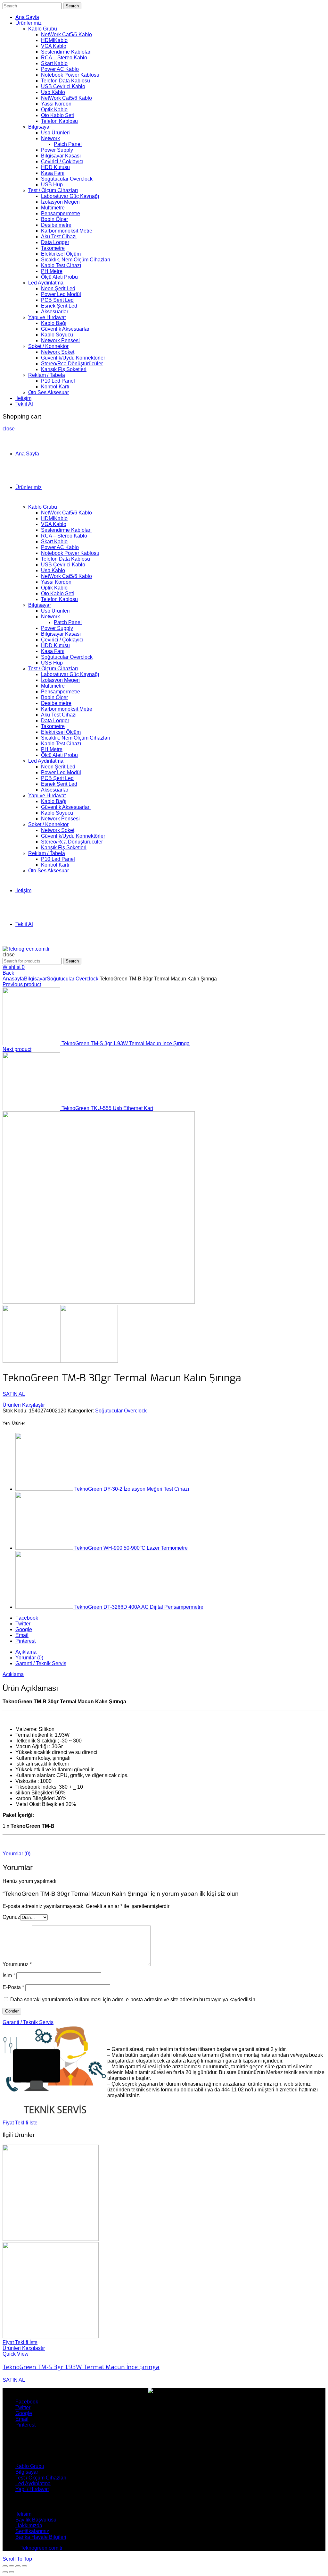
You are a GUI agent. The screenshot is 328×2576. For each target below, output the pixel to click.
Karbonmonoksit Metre (67, 231)
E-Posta (13, 1987)
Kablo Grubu (43, 29)
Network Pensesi (60, 340)
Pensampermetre (61, 213)
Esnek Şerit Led (59, 306)
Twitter (23, 1624)
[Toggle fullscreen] (18, 2566)
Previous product (22, 984)
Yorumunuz (17, 1964)
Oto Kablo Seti (57, 115)
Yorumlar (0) (29, 1658)
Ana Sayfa (27, 17)
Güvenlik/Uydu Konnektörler (73, 358)
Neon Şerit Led (58, 288)
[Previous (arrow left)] (5, 2572)
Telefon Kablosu (59, 121)
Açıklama (26, 1652)
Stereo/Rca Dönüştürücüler (72, 364)
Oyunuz (11, 1917)
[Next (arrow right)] (12, 2572)
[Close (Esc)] (5, 2566)
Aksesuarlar (55, 312)
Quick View (16, 2354)
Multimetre (53, 208)
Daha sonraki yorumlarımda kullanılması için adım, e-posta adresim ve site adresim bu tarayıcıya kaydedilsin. (133, 2000)
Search (72, 6)
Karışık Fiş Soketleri (64, 369)
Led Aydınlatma (46, 283)
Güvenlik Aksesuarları (66, 329)
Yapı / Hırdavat (32, 2489)
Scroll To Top (17, 2559)
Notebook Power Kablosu (70, 75)
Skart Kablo (54, 63)
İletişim (23, 398)
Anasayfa (13, 979)
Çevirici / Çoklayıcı (62, 161)
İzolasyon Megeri (60, 202)
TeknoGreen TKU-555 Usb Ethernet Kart (107, 1108)
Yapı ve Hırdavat (47, 317)
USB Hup (52, 185)
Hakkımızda (29, 2525)
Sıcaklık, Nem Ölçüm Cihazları (76, 260)
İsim (9, 1975)
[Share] (12, 2566)
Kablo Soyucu (57, 335)
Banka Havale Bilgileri (41, 2537)
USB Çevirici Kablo (63, 86)
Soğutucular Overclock (67, 179)
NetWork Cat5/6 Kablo (66, 34)
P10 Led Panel (58, 381)
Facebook (27, 1618)
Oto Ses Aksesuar (49, 392)
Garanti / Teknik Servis (41, 1663)
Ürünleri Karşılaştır (24, 1405)
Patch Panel (68, 144)
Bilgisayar (40, 127)
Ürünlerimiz (29, 23)
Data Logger (55, 242)
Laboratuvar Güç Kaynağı (70, 196)
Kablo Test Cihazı (61, 265)
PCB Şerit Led (57, 300)
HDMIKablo (54, 40)
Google (24, 1629)
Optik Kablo (54, 110)
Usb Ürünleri (55, 133)
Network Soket (58, 352)
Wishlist (14, 967)
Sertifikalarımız (32, 2531)
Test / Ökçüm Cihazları (41, 2478)
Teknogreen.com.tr (41, 2548)
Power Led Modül (61, 294)
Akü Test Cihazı (59, 237)
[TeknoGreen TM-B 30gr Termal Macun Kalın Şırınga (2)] (89, 1361)
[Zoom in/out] (24, 2566)
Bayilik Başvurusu (36, 2520)
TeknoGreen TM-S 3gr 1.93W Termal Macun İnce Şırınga (126, 1043)
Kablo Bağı (54, 323)
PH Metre (52, 271)
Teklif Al (24, 404)
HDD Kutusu (55, 167)
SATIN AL (14, 1394)
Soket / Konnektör (48, 346)
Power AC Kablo (60, 69)
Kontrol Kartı (55, 387)
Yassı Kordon (56, 104)
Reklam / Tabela (47, 375)
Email (22, 1635)
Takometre (53, 248)
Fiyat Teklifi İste (20, 2123)
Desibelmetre (56, 225)
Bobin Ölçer (54, 219)
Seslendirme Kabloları (66, 52)
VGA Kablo (54, 46)
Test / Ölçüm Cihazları (53, 190)
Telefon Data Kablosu (66, 81)
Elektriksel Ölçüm (61, 254)
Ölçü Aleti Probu (59, 277)
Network (50, 138)
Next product (17, 1049)
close (9, 429)
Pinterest (25, 1641)
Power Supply (57, 150)
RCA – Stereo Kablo (64, 58)
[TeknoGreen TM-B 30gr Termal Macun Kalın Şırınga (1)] (99, 1302)
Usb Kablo (53, 92)
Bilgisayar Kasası (61, 156)
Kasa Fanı (53, 173)
